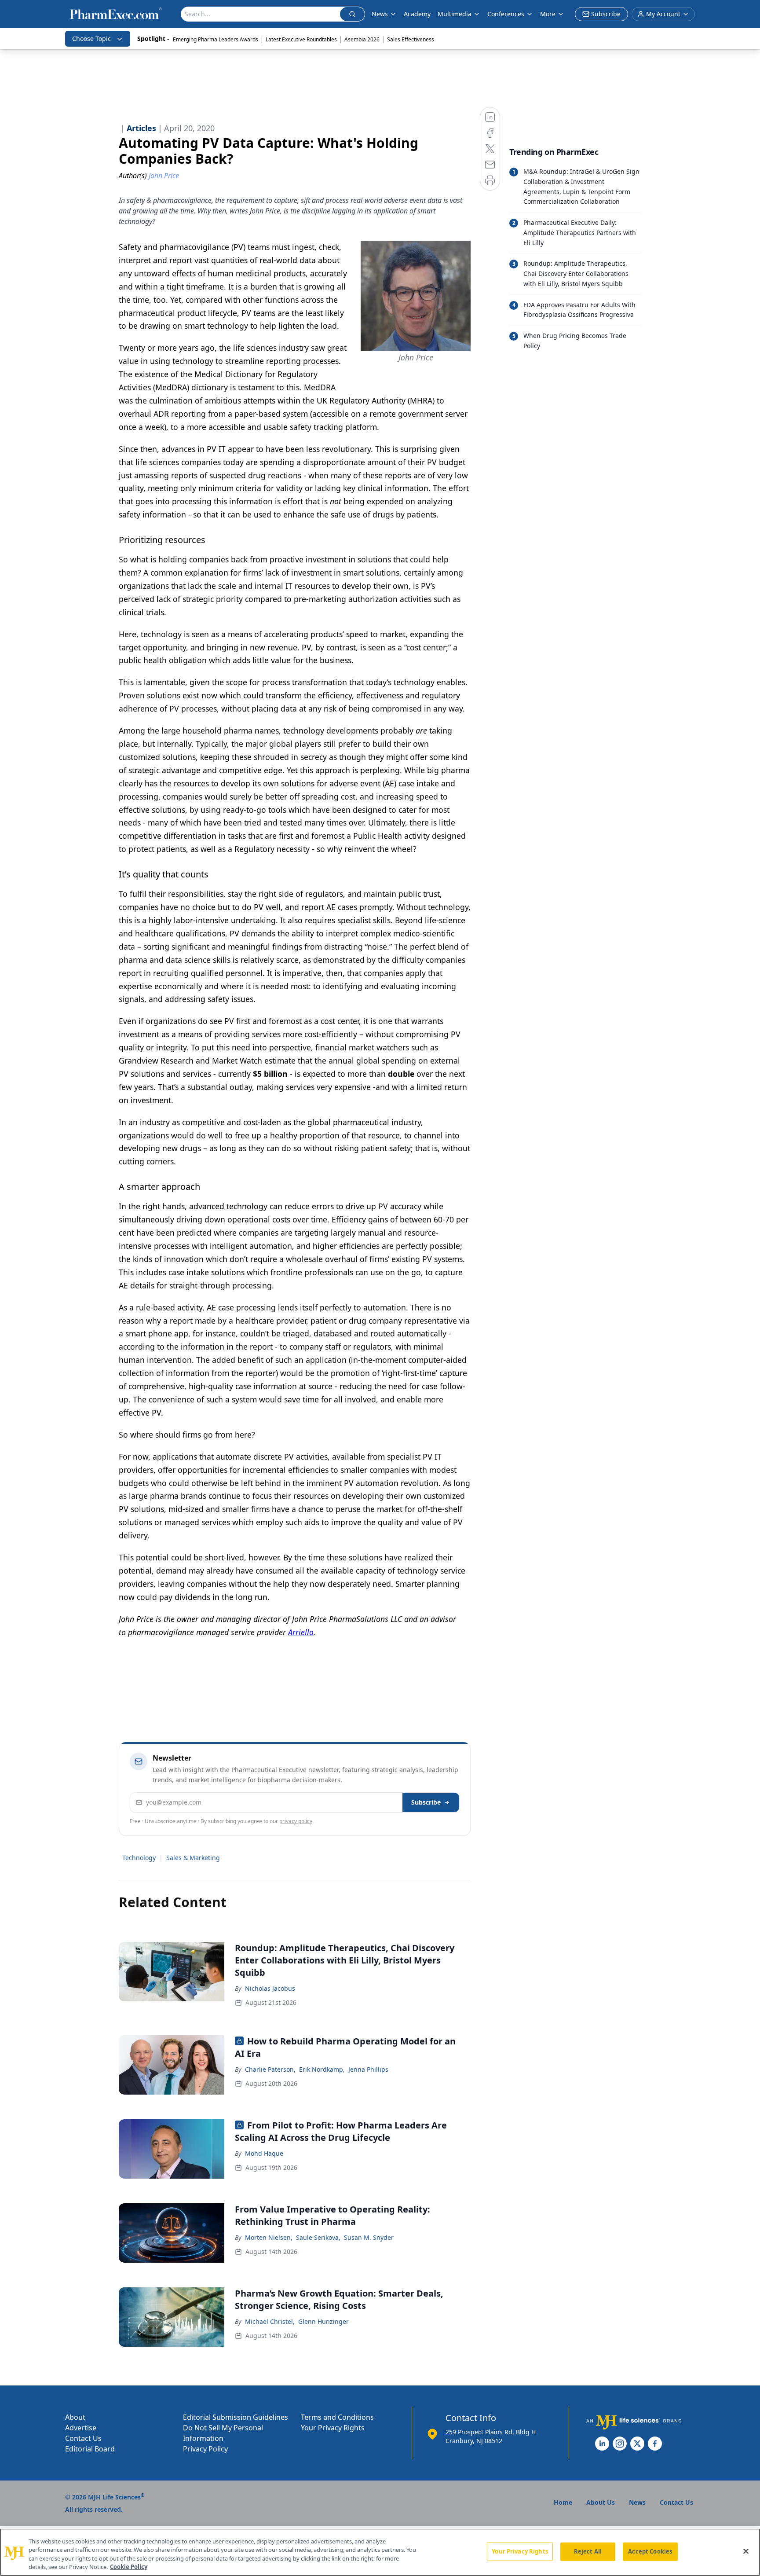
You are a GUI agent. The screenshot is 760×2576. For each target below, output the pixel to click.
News (380, 14)
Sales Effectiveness (411, 39)
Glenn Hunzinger (323, 2321)
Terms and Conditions (337, 2417)
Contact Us (83, 2438)
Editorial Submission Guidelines (236, 2417)
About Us (601, 2502)
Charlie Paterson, (270, 2069)
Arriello (301, 1632)
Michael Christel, (270, 2321)
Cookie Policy (129, 2567)
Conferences (506, 14)
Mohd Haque (264, 2153)
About (75, 2417)
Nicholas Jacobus (270, 1988)
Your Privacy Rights (333, 2428)
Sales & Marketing (193, 1858)
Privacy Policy (205, 2449)
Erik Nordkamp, (322, 2069)
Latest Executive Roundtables (301, 39)
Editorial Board (90, 2449)
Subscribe (426, 1802)
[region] (380, 2552)
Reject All (588, 2551)
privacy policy (296, 1821)
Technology (139, 1858)
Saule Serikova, (318, 2237)
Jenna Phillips (368, 2069)
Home (563, 2502)
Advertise (81, 2428)
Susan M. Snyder (369, 2237)
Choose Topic (91, 39)
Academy (417, 14)
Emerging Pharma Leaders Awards (216, 39)
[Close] (746, 2551)
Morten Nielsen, (269, 2237)
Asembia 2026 (362, 39)
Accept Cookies (650, 2551)
